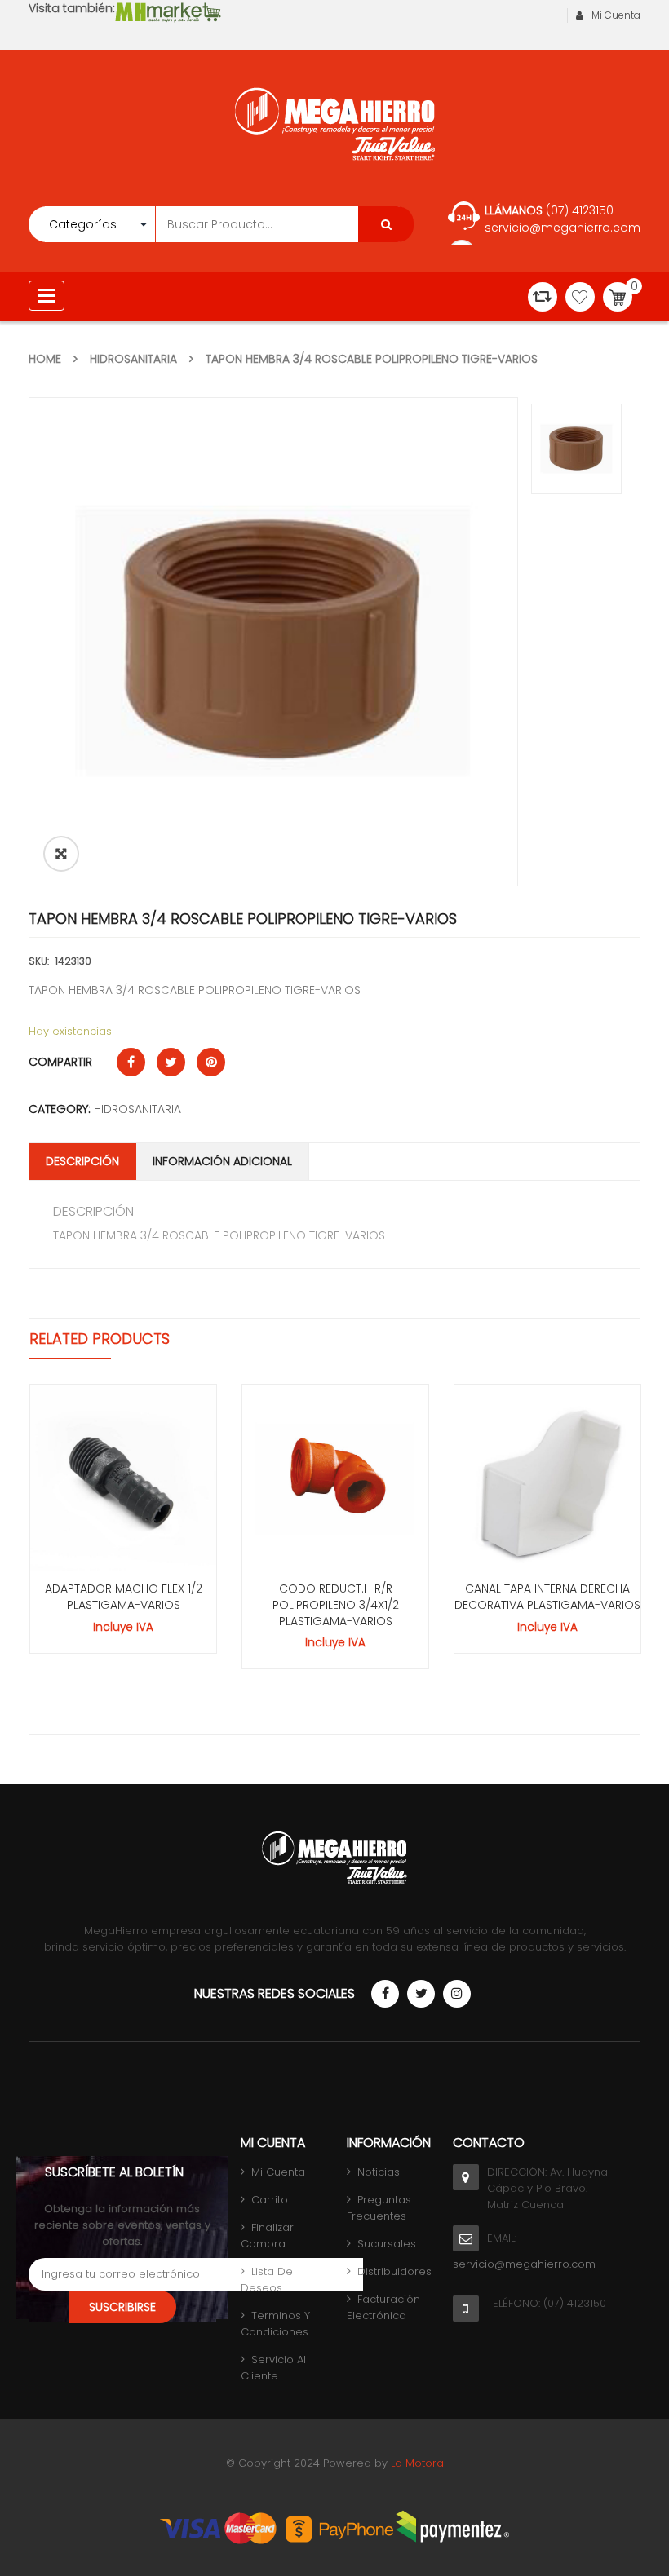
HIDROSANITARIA (133, 359)
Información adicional (222, 1161)
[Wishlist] (580, 297)
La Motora (417, 2463)
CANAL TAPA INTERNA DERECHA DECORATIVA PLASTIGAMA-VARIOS (547, 1597)
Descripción (82, 1161)
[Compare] (543, 297)
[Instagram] (457, 1994)
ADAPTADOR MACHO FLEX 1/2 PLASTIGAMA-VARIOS (124, 1597)
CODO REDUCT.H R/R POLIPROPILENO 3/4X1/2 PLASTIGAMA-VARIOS (336, 1605)
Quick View (123, 1447)
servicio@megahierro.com (563, 228)
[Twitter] (421, 1994)
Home (45, 359)
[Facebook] (385, 1994)
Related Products (100, 1339)
